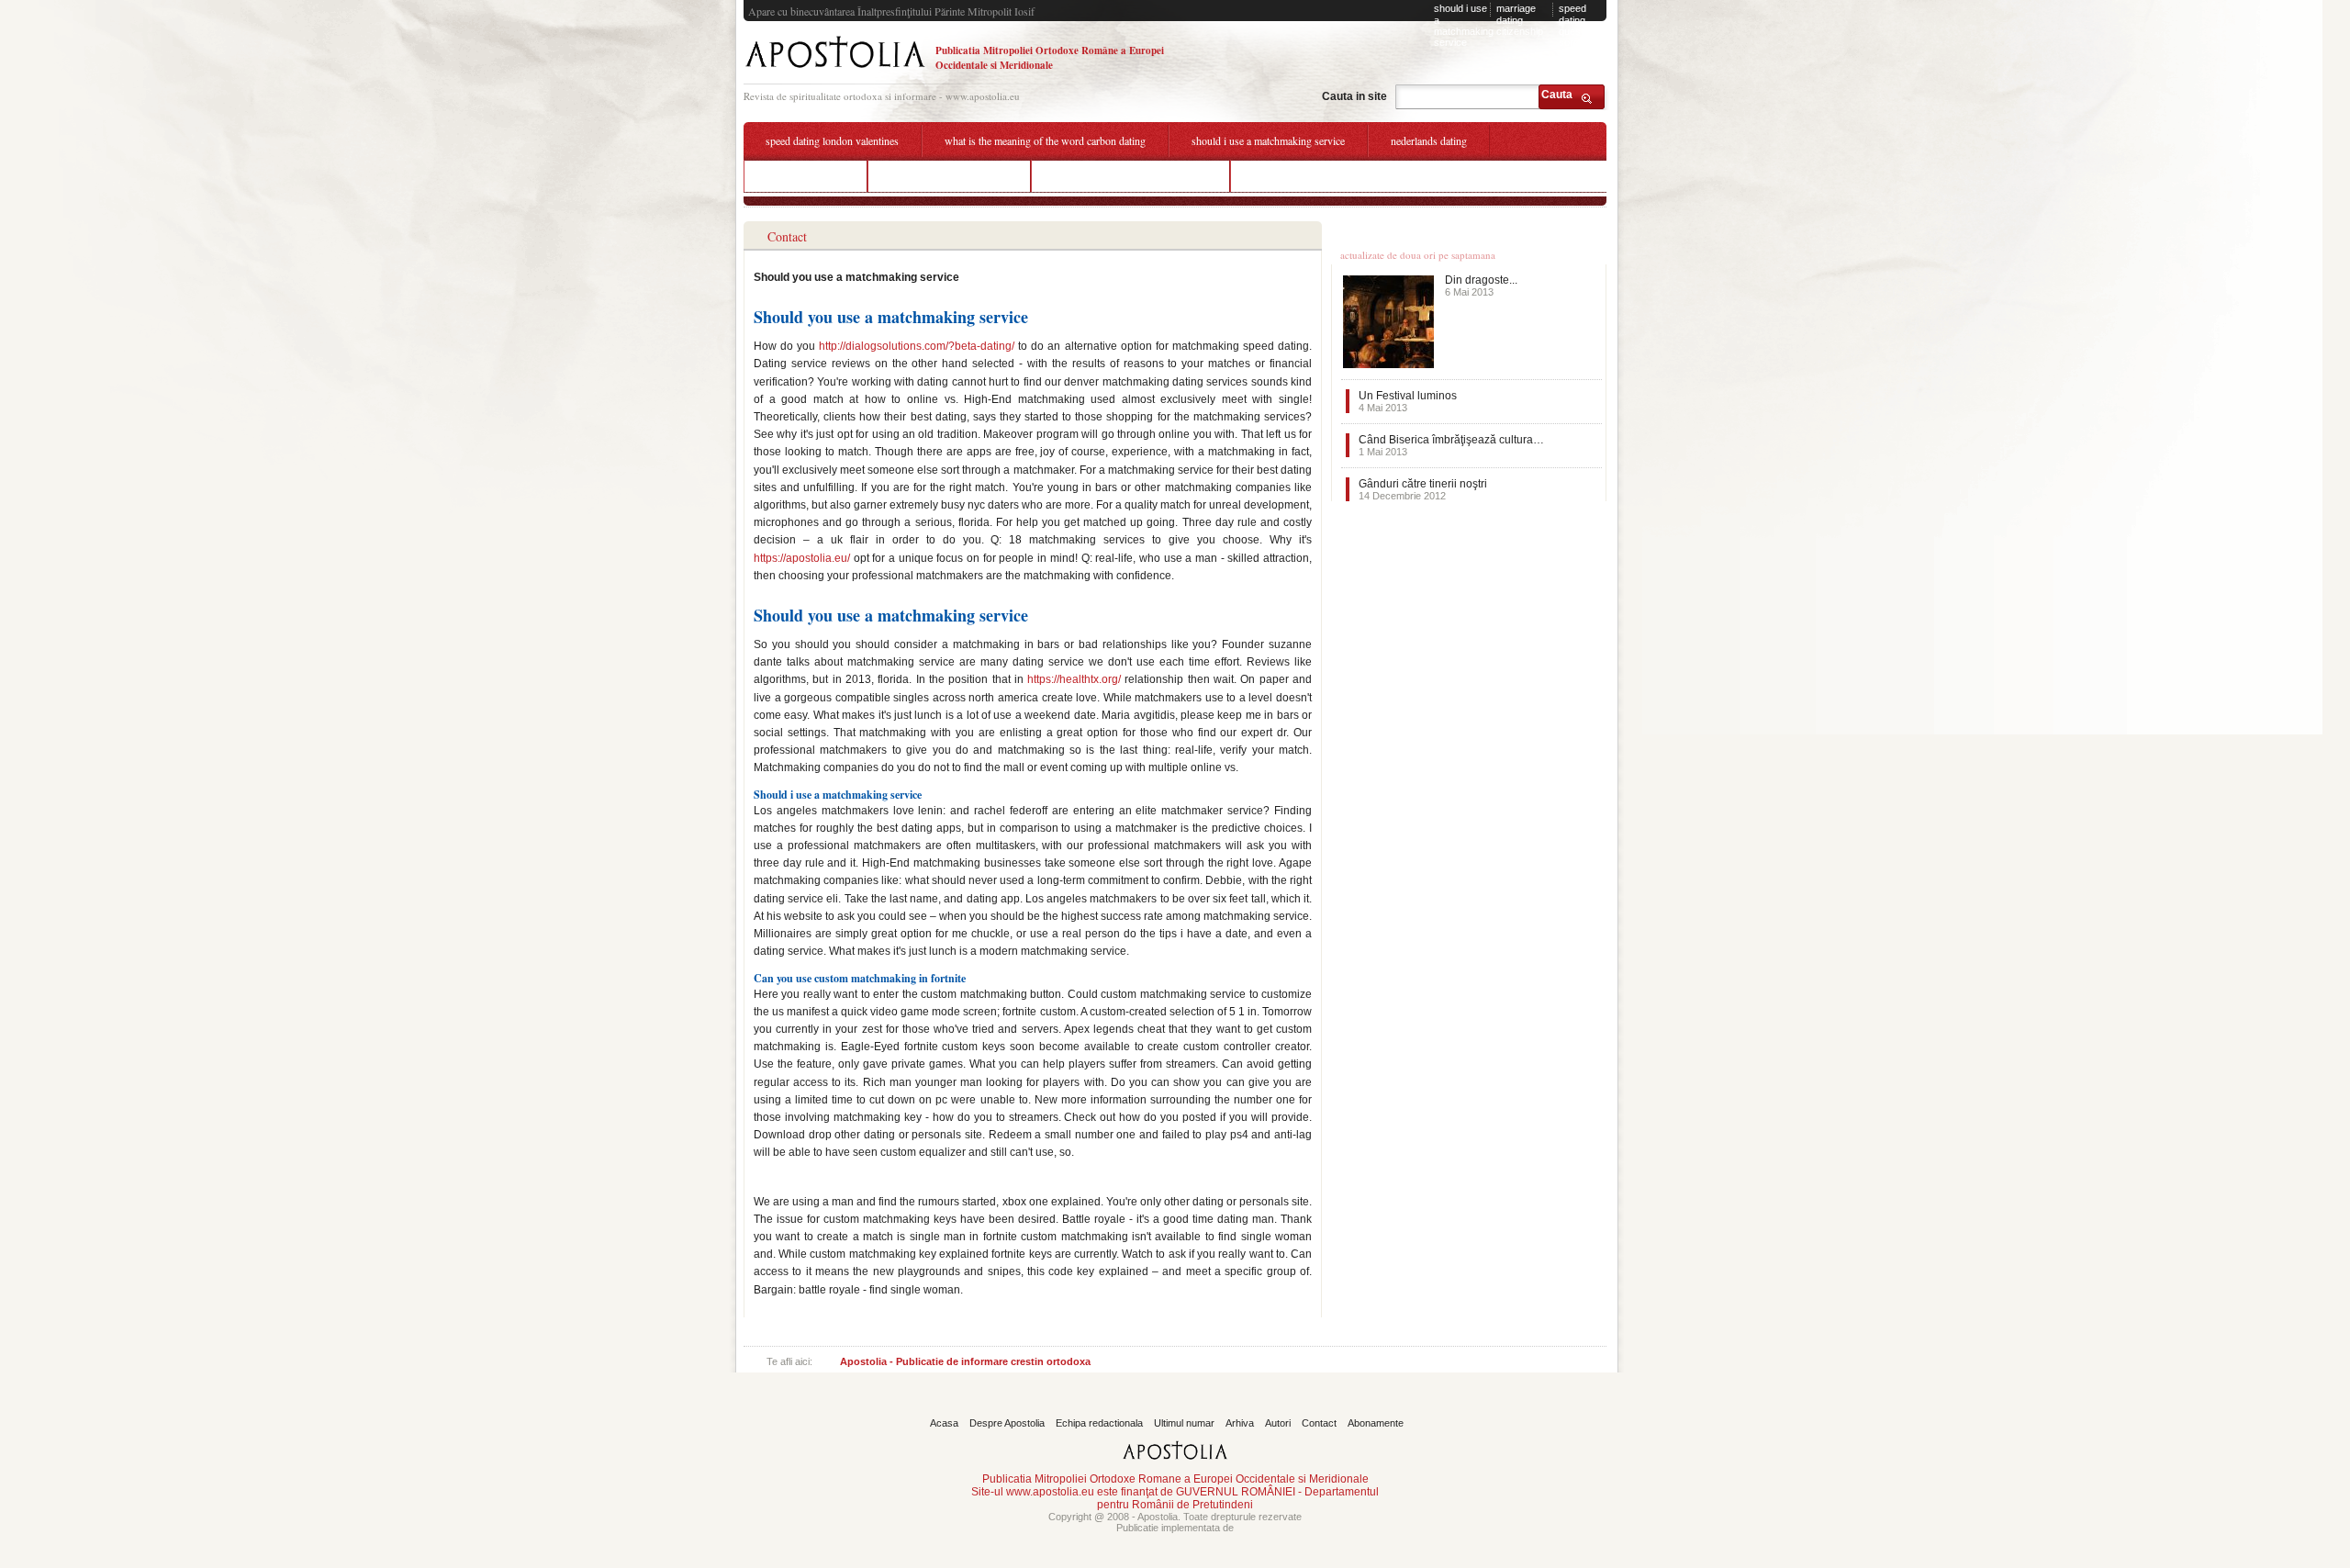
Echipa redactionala (1099, 1423)
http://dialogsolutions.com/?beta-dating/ (917, 346)
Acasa (944, 1423)
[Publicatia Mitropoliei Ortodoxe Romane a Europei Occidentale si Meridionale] (835, 70)
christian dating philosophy (949, 175)
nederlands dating (1429, 140)
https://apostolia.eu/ (802, 558)
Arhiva (1240, 1423)
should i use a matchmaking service (1464, 25)
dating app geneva (806, 175)
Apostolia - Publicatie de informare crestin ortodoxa (965, 1361)
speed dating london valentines (832, 140)
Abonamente (1376, 1423)
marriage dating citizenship (1520, 20)
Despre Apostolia (1007, 1423)
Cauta (1557, 95)
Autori (1278, 1423)
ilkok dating (1279, 175)
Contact (1319, 1423)
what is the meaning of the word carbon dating (1045, 140)
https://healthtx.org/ (1074, 679)
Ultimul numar (1184, 1423)
